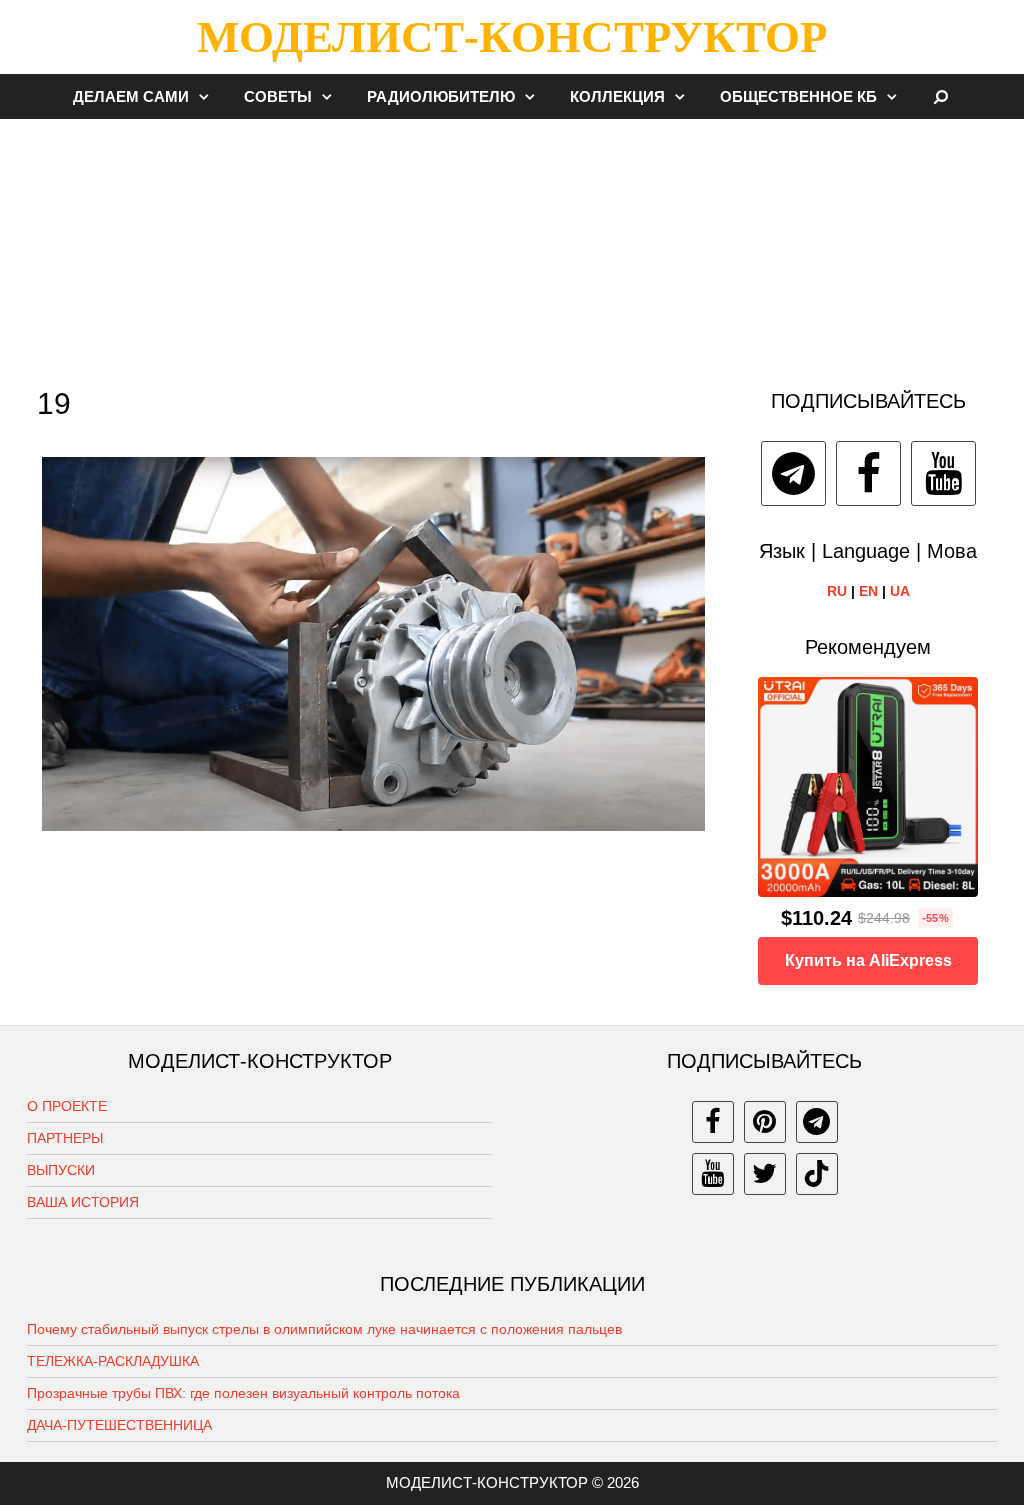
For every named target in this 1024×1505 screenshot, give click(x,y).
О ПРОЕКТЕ (67, 1106)
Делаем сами (131, 96)
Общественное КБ (798, 96)
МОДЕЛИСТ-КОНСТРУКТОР (512, 37)
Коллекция (617, 96)
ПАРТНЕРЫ (65, 1138)
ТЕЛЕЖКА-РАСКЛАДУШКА (113, 1361)
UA (900, 591)
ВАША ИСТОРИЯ (83, 1202)
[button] (209, 96)
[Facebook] (868, 473)
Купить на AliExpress (868, 960)
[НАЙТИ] (941, 96)
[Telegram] (793, 473)
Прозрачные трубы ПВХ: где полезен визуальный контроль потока (243, 1393)
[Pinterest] (765, 1122)
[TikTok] (817, 1174)
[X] (765, 1174)
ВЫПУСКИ (61, 1170)
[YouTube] (943, 473)
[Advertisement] (512, 244)
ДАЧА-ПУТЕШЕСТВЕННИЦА (119, 1425)
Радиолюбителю (441, 96)
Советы (278, 96)
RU (837, 591)
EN (868, 591)
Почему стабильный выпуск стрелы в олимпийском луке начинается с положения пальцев (324, 1329)
